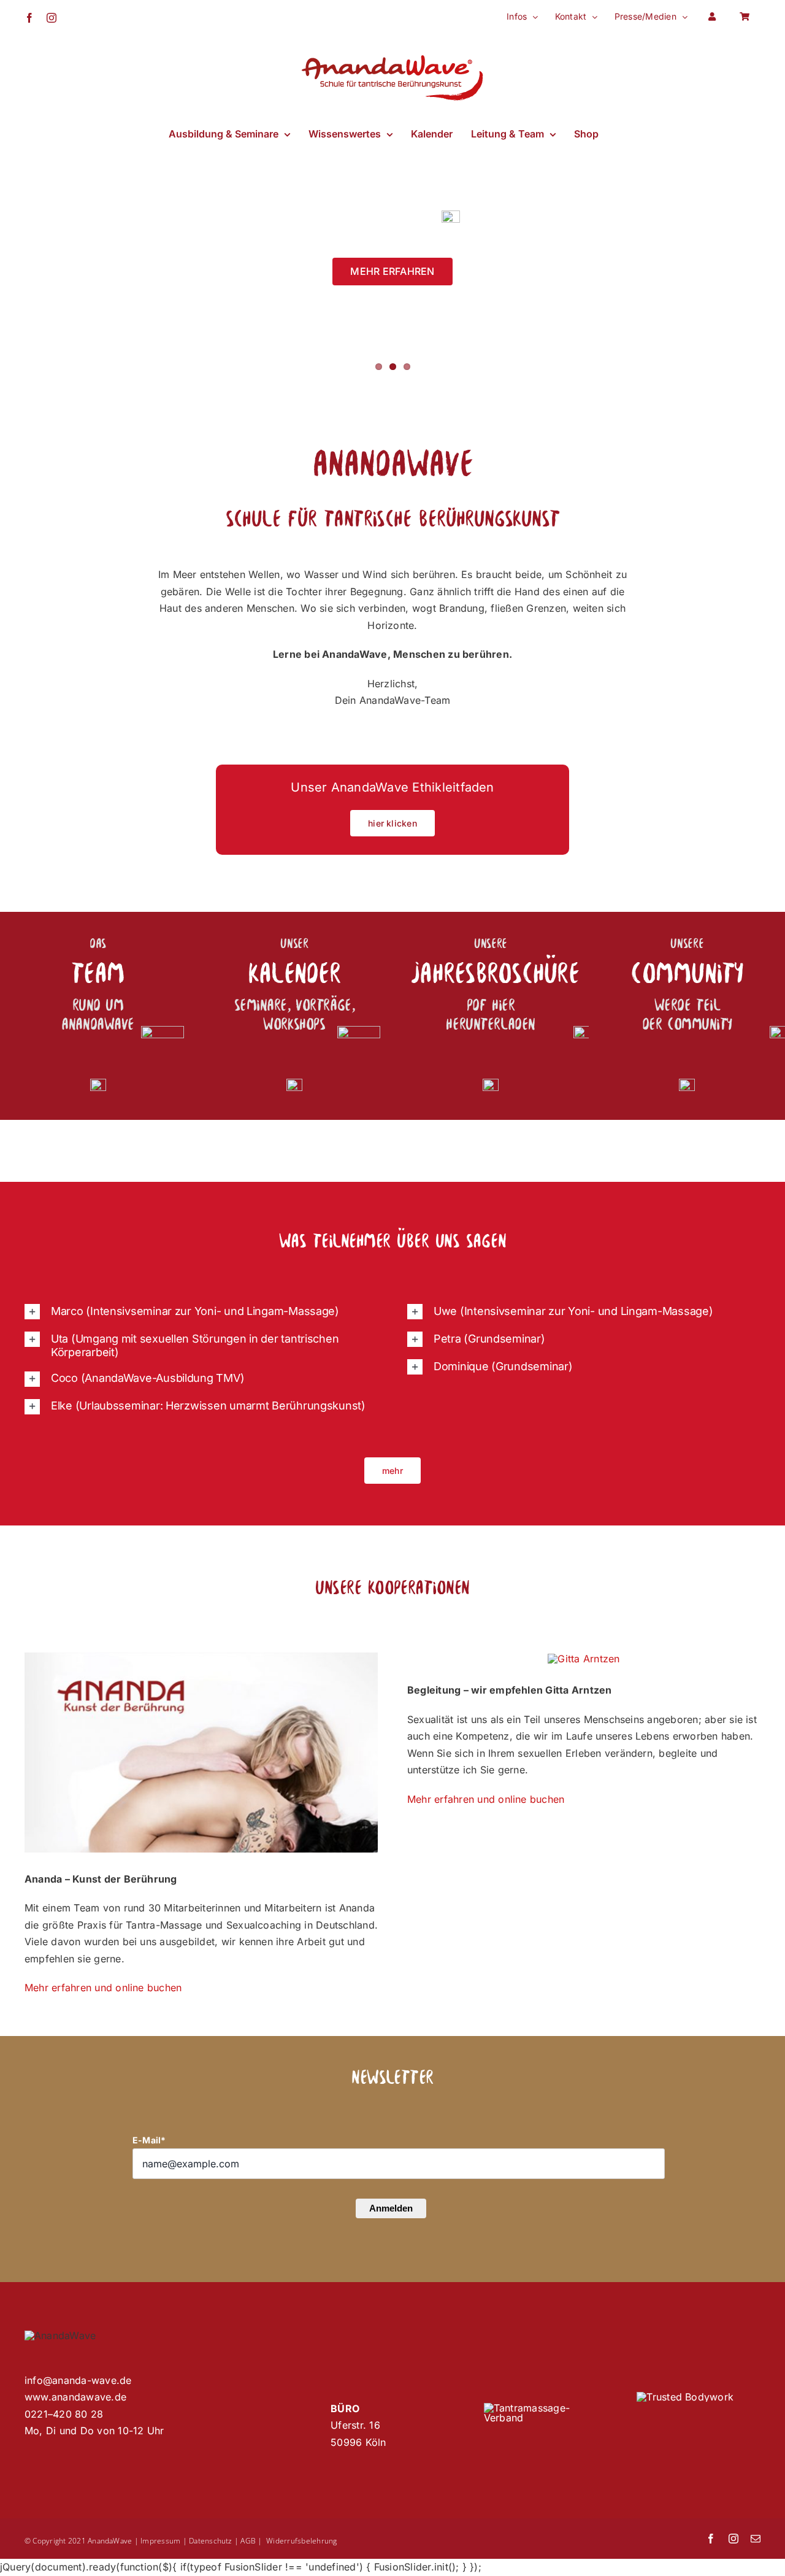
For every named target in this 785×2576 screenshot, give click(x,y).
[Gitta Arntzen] (584, 1659)
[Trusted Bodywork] (685, 2397)
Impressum (160, 2541)
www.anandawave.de (75, 2397)
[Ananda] (201, 1657)
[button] (201, 1312)
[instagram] (733, 2539)
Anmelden (391, 2208)
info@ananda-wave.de (78, 2380)
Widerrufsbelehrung (301, 2541)
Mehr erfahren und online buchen (103, 1988)
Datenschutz (211, 2541)
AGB (248, 2541)
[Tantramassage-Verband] (546, 2408)
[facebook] (711, 2539)
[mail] (756, 2539)
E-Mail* (149, 2140)
